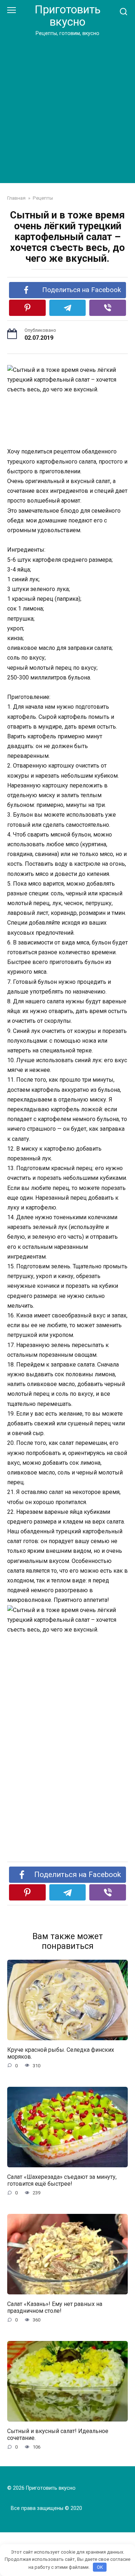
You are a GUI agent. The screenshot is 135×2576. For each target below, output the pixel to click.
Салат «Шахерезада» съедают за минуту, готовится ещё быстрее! (62, 2180)
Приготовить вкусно (67, 16)
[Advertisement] (67, 108)
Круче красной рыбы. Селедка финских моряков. (61, 2053)
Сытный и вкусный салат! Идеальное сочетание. (58, 2434)
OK (100, 2567)
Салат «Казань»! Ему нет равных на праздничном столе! (55, 2307)
